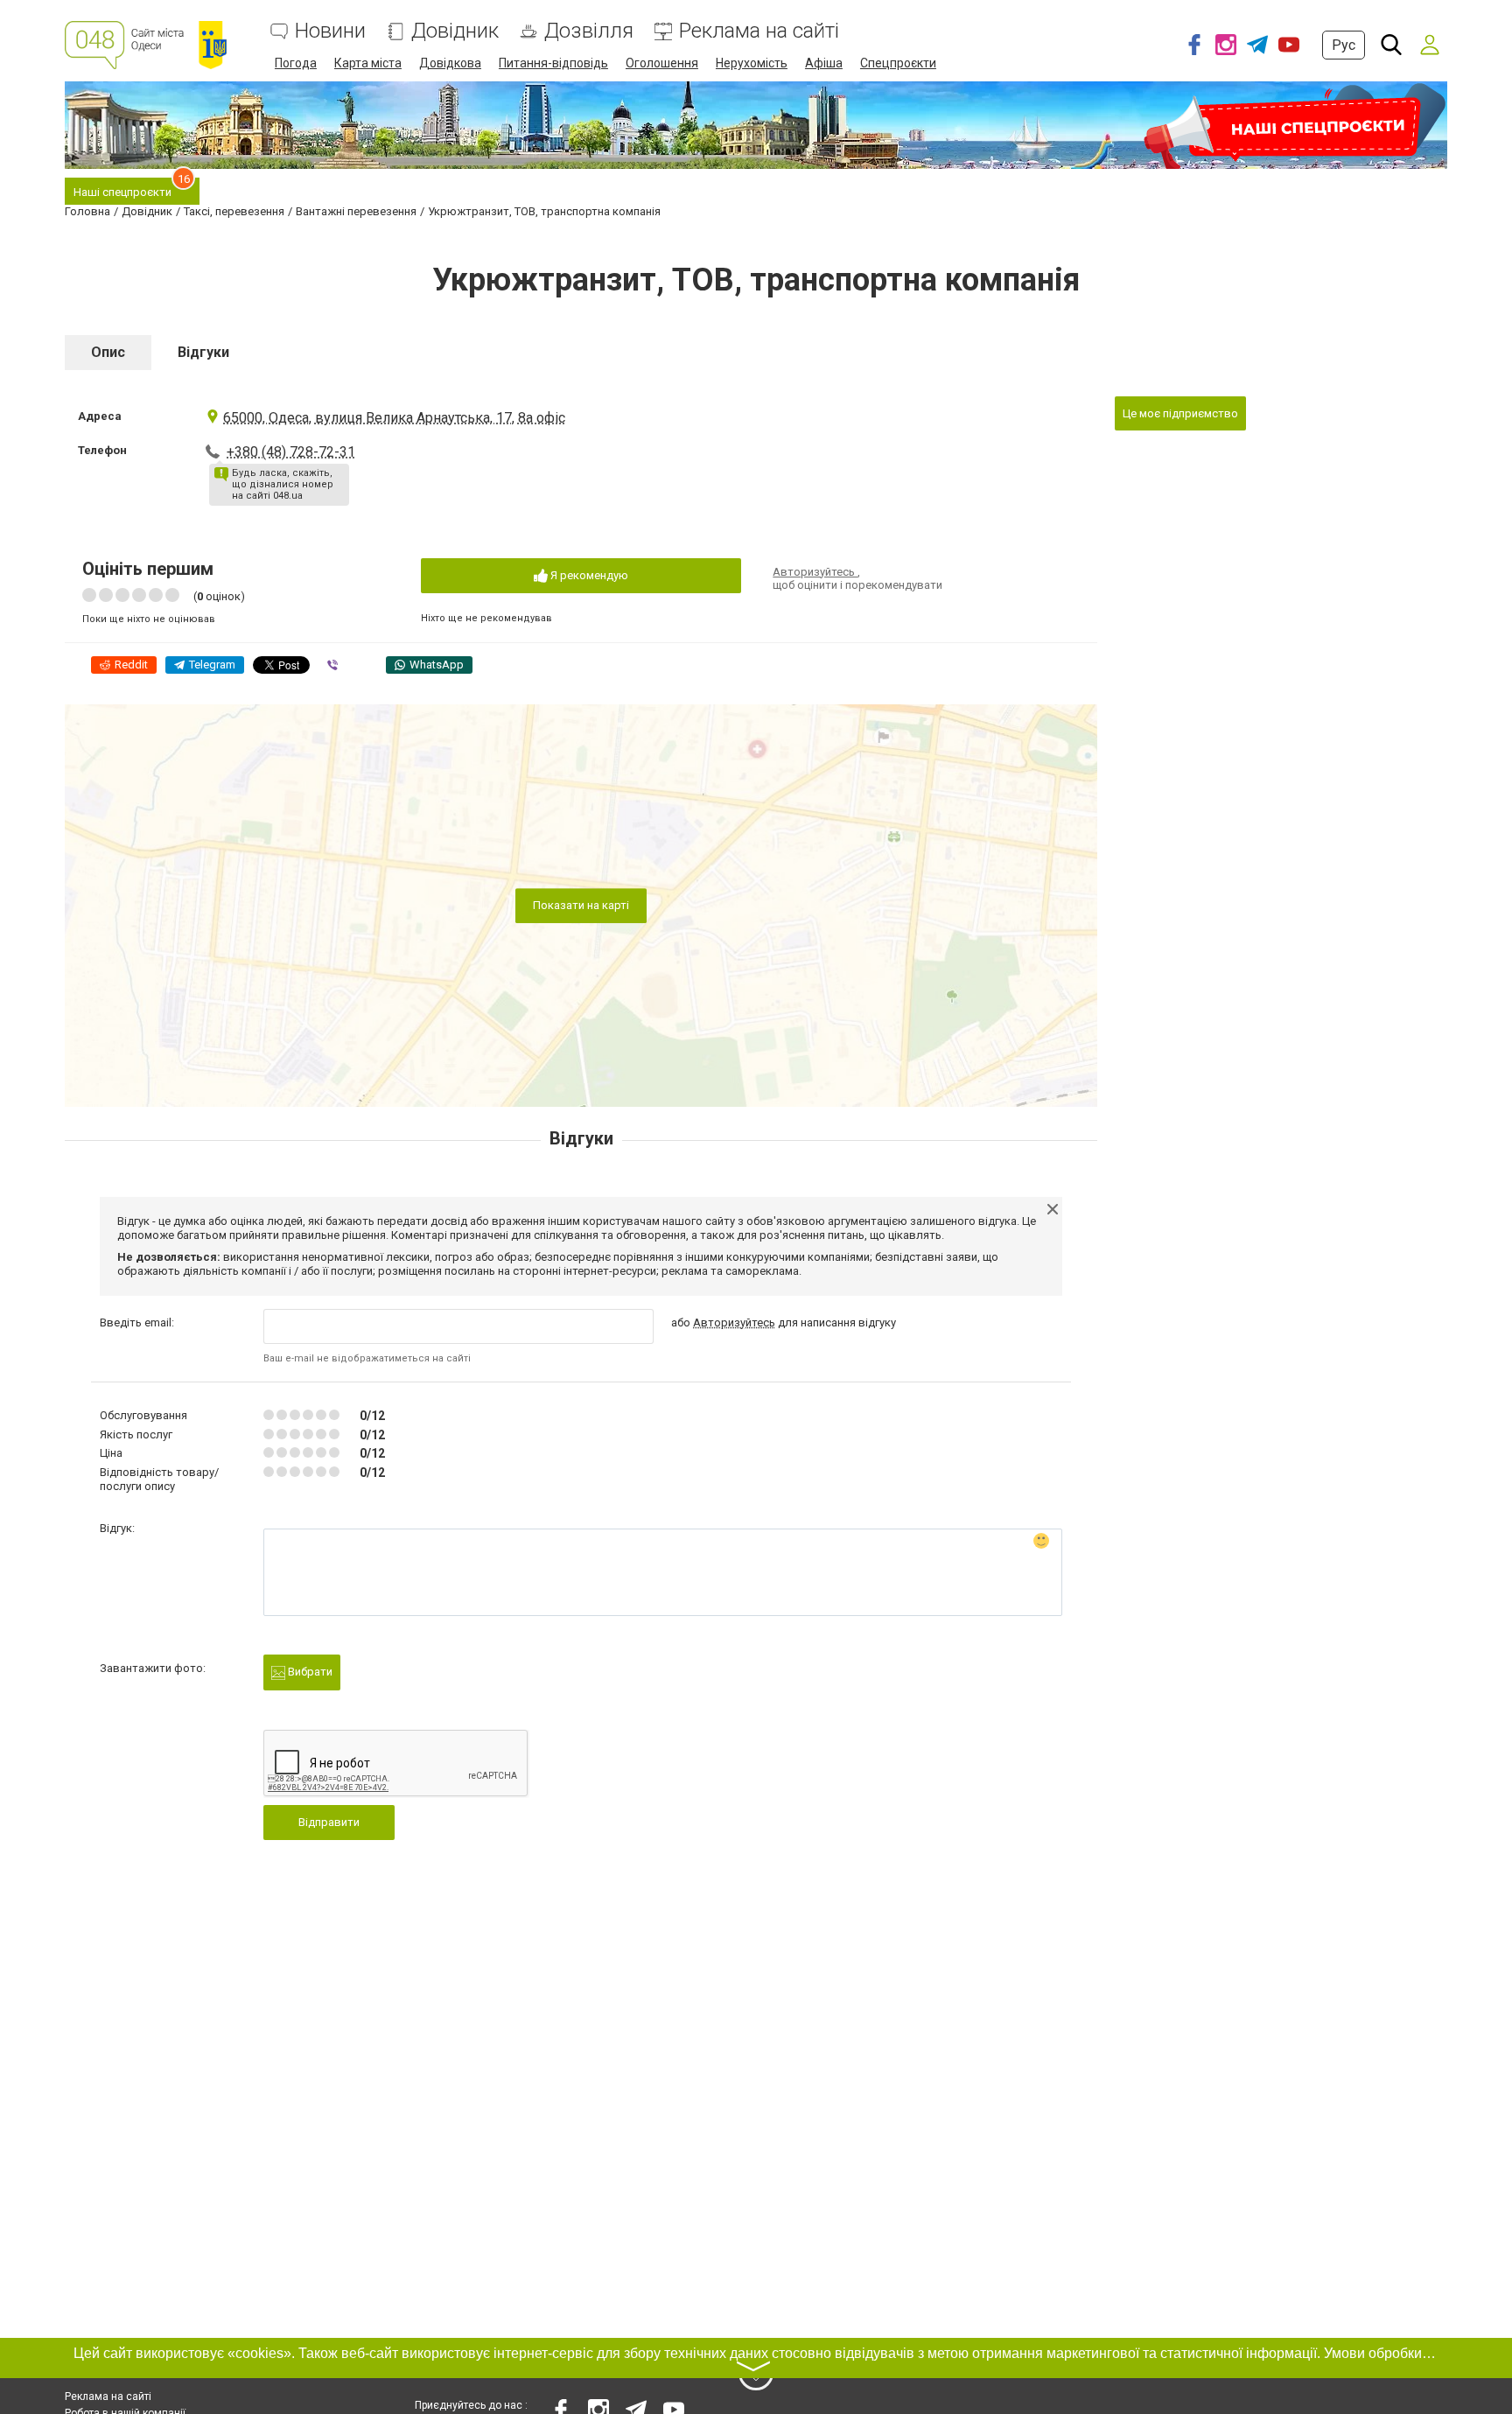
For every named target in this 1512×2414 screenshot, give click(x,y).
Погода (296, 63)
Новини (330, 31)
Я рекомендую (588, 575)
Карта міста (368, 63)
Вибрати (309, 1672)
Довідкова (450, 63)
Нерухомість (752, 63)
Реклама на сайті (759, 31)
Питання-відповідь (553, 63)
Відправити (329, 1822)
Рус (1344, 45)
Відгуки (203, 352)
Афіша (824, 63)
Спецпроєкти (898, 63)
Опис (108, 352)
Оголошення (662, 63)
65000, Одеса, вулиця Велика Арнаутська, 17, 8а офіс (394, 418)
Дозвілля (589, 31)
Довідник (455, 31)
